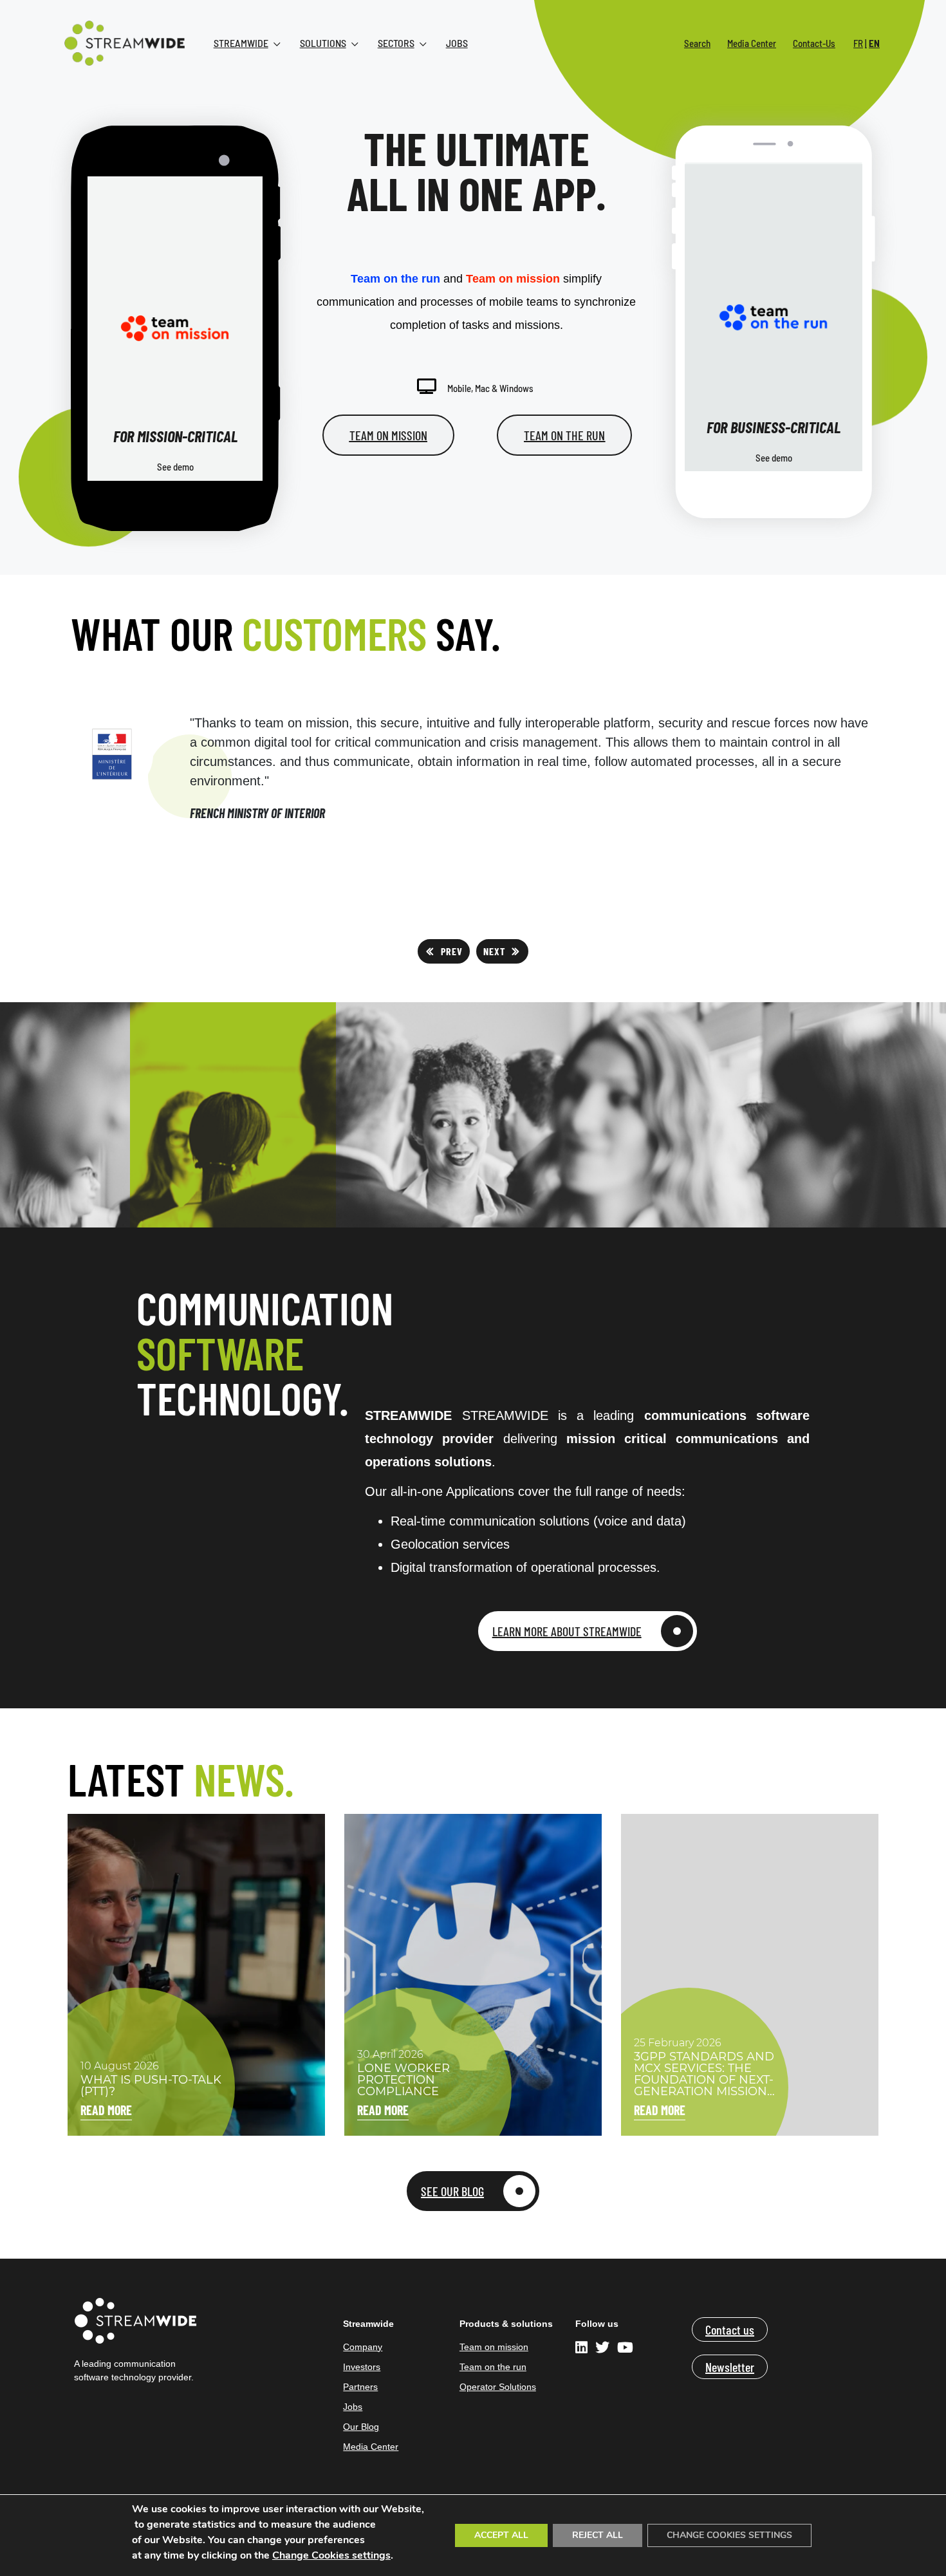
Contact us (730, 2329)
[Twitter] (602, 2349)
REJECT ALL (598, 2535)
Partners (360, 2387)
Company (363, 2347)
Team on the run (493, 2367)
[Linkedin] (583, 2349)
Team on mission (494, 2347)
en (874, 43)
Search (697, 43)
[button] (444, 951)
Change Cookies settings (331, 2555)
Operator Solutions (498, 2387)
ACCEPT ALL (501, 2535)
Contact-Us (814, 43)
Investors (362, 2367)
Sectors (396, 43)
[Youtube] (625, 2349)
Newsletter (730, 2367)
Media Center (752, 43)
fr (858, 43)
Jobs (457, 43)
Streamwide (241, 43)
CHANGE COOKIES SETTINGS (729, 2535)
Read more (106, 2110)
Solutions (323, 43)
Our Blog (361, 2427)
